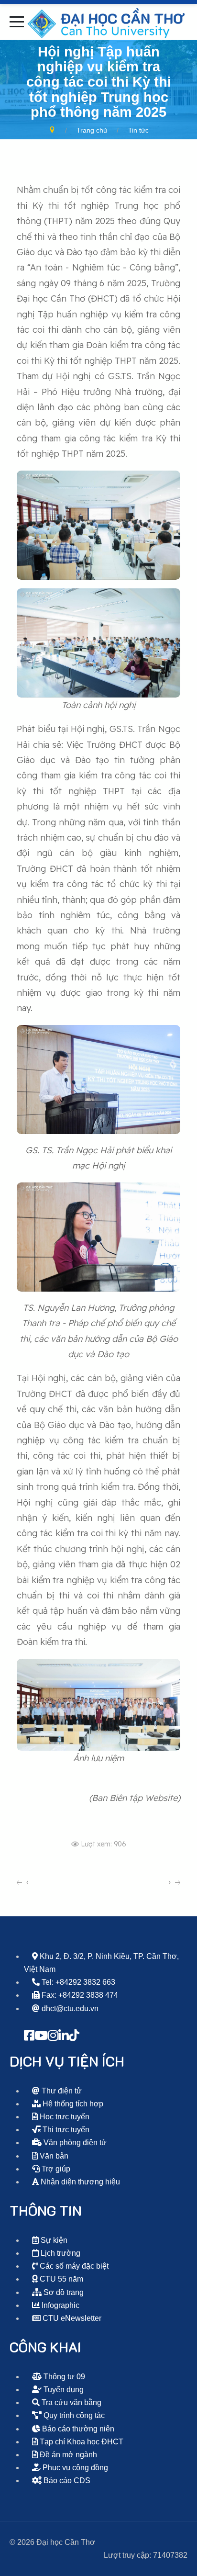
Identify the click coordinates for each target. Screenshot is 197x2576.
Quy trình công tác (73, 2415)
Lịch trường (60, 2253)
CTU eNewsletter (71, 2318)
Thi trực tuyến (65, 2130)
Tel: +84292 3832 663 (77, 1982)
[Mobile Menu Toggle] (17, 22)
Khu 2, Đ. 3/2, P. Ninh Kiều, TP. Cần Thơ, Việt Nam (101, 1963)
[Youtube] (41, 2036)
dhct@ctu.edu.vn (69, 2008)
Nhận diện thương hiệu (79, 2182)
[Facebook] (29, 2036)
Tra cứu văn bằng (71, 2402)
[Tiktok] (74, 2036)
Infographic (60, 2305)
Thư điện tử (61, 2091)
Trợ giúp (55, 2169)
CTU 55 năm (60, 2279)
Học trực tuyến (64, 2117)
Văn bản (53, 2156)
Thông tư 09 (63, 2377)
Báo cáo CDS (66, 2480)
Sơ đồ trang (63, 2292)
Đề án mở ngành (67, 2455)
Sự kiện (53, 2240)
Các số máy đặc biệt (73, 2266)
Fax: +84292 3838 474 (79, 1995)
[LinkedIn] (64, 2036)
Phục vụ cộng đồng (74, 2468)
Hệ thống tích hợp (72, 2104)
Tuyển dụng (63, 2390)
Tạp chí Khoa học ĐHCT (81, 2442)
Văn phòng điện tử (74, 2143)
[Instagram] (53, 2036)
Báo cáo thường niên (77, 2429)
